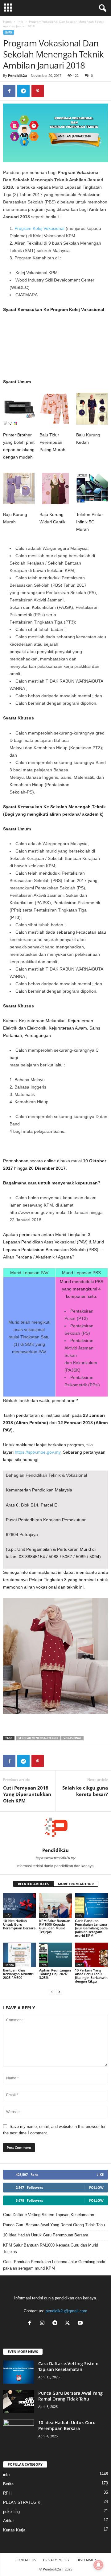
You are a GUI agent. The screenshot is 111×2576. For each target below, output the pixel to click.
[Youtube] (81, 2324)
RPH (7, 2493)
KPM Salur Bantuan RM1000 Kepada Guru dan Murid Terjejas (55, 1926)
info (20, 22)
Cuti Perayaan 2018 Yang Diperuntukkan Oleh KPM (27, 1794)
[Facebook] (9, 91)
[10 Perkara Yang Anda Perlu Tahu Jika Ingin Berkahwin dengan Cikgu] (91, 1955)
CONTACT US (26, 2560)
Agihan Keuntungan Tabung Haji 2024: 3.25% (55, 1974)
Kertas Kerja (14, 2530)
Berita (9, 1965)
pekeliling (11, 2512)
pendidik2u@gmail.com (66, 2311)
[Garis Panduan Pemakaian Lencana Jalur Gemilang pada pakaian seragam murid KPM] (91, 1905)
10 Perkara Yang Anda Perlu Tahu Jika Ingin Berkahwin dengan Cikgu (91, 1976)
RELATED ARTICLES (33, 1884)
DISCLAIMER (86, 2560)
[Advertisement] (55, 348)
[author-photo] (55, 1830)
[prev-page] (52, 1992)
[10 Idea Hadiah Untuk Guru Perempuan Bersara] (20, 1905)
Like (100, 2174)
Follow (96, 2187)
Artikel (9, 2521)
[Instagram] (44, 2324)
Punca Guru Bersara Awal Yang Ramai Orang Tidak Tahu (54, 2225)
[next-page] (59, 1992)
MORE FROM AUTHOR (76, 1884)
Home (7, 22)
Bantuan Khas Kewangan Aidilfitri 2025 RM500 (18, 1974)
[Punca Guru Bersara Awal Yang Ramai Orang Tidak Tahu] (18, 2402)
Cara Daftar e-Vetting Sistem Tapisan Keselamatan (49, 2215)
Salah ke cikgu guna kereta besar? (85, 1791)
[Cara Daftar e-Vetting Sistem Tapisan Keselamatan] (18, 2372)
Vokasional (72, 1738)
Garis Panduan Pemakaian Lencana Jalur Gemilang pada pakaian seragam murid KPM (91, 1928)
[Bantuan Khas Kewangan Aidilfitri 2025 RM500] (20, 1955)
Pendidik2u (17, 75)
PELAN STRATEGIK (22, 2502)
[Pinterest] (38, 91)
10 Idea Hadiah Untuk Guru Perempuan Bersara (19, 1924)
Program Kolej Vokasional (39, 228)
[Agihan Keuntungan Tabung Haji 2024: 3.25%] (56, 1955)
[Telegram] (23, 91)
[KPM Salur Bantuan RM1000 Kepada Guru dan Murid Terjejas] (56, 1905)
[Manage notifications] (98, 2565)
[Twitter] (69, 2324)
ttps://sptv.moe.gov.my (39, 1452)
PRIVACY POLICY (56, 2560)
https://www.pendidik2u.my (56, 1858)
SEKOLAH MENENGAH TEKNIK (38, 1738)
